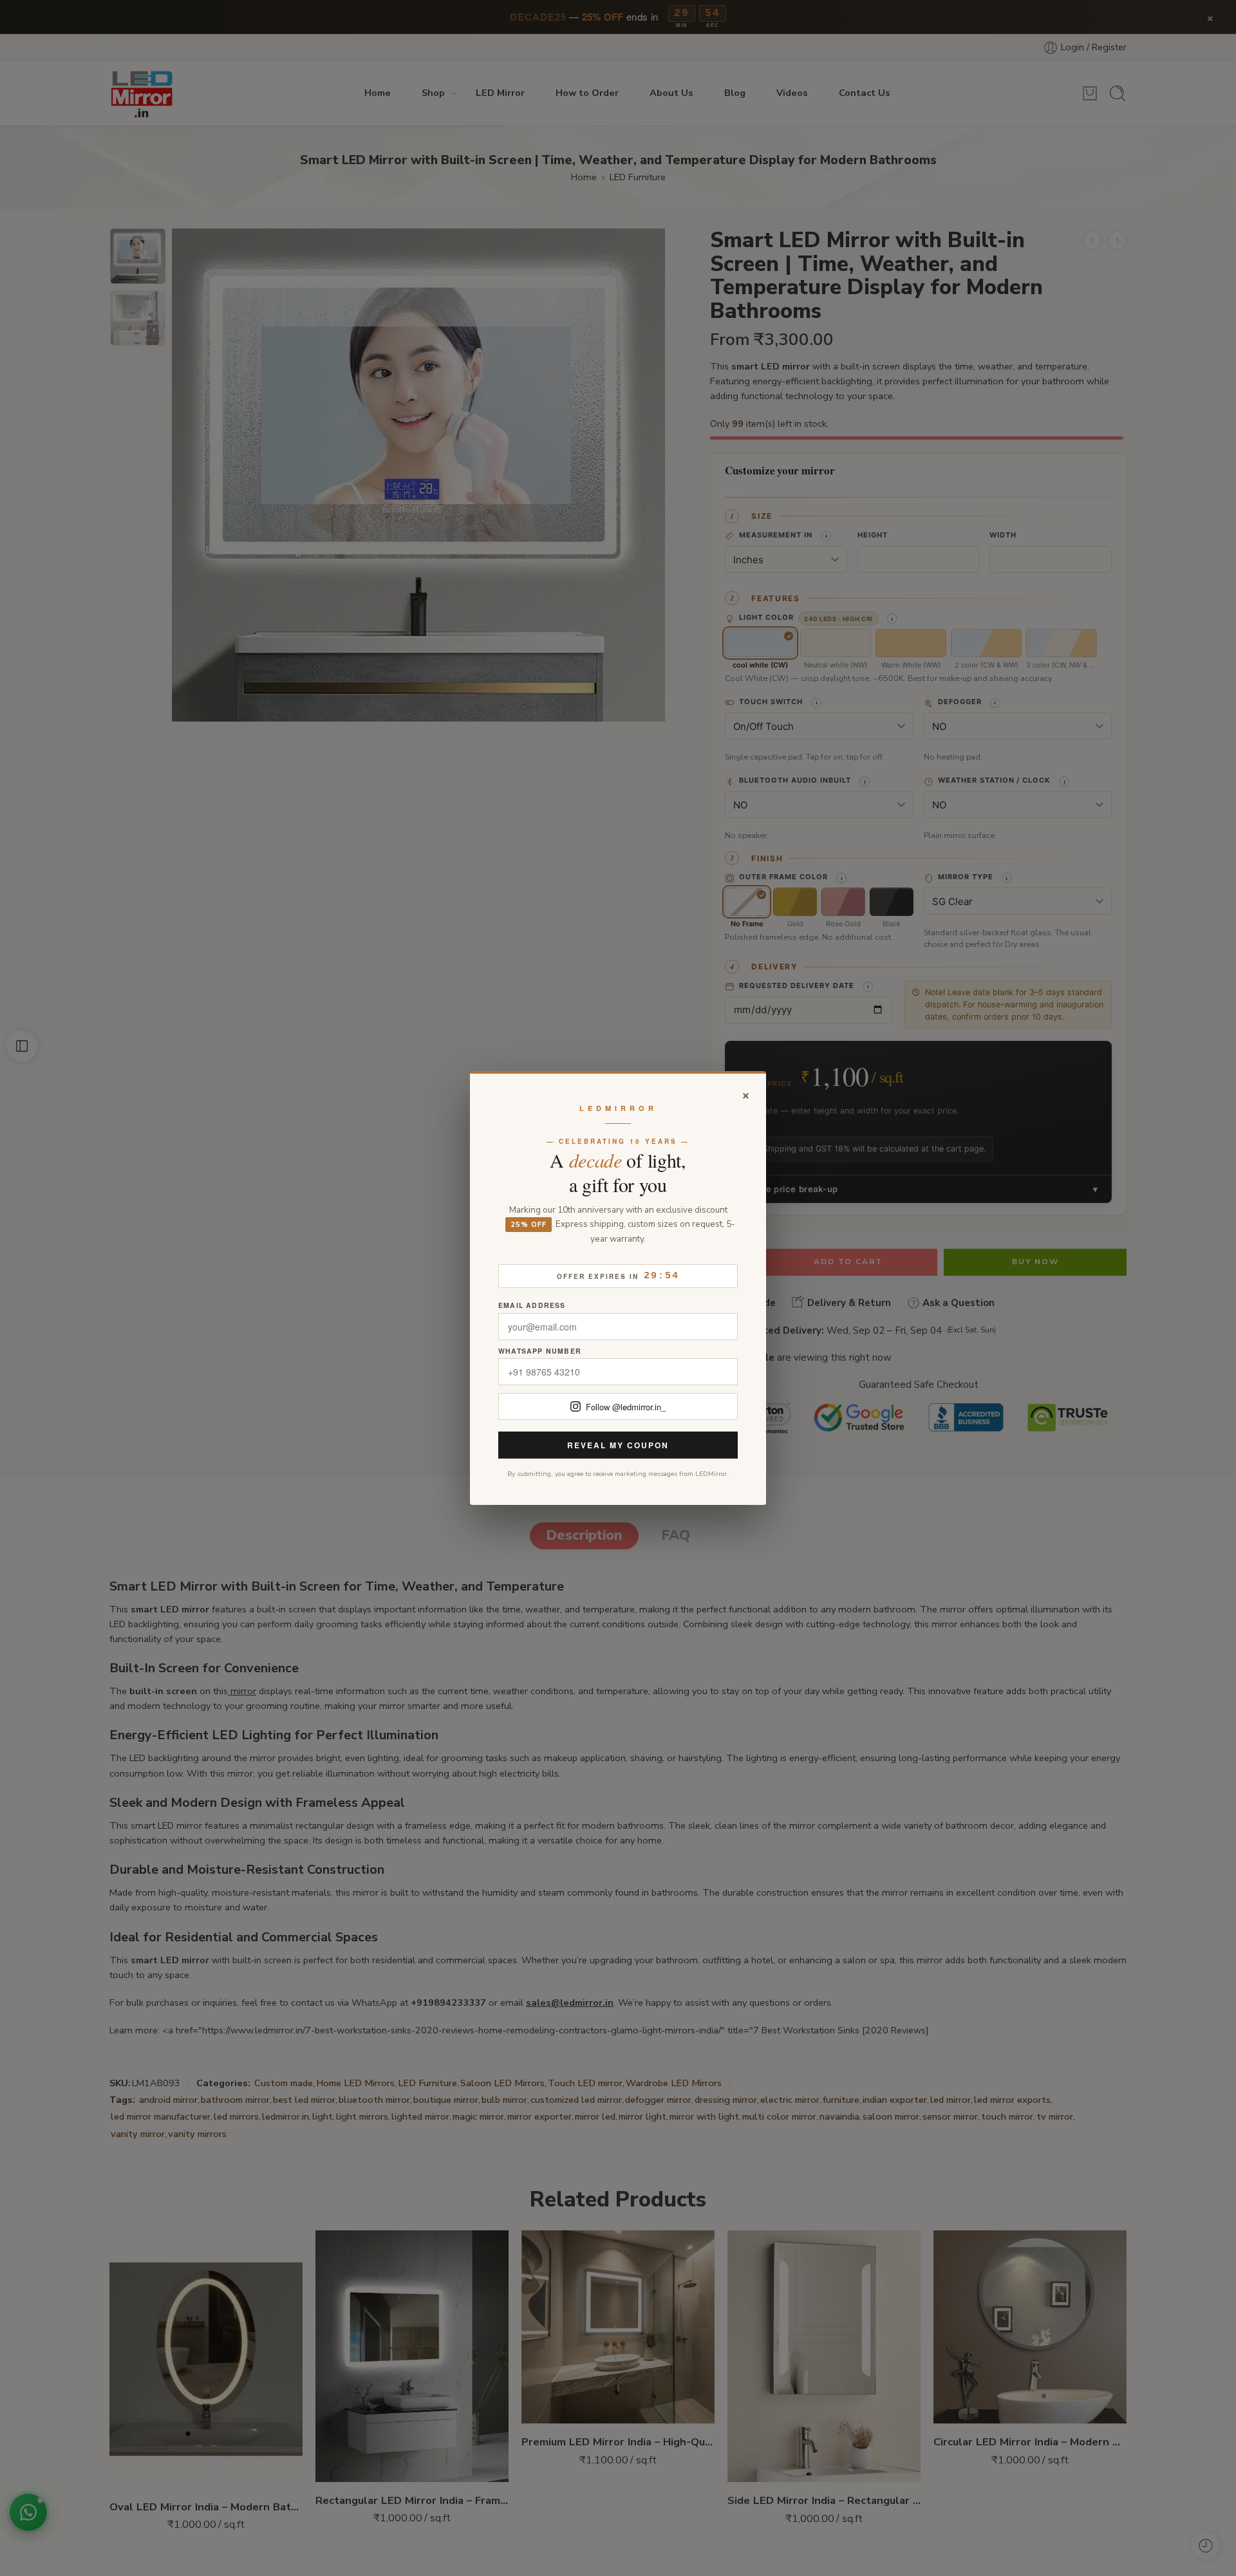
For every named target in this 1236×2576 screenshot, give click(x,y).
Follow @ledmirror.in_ (626, 1407)
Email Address (532, 1306)
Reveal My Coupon (618, 1445)
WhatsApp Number (540, 1351)
